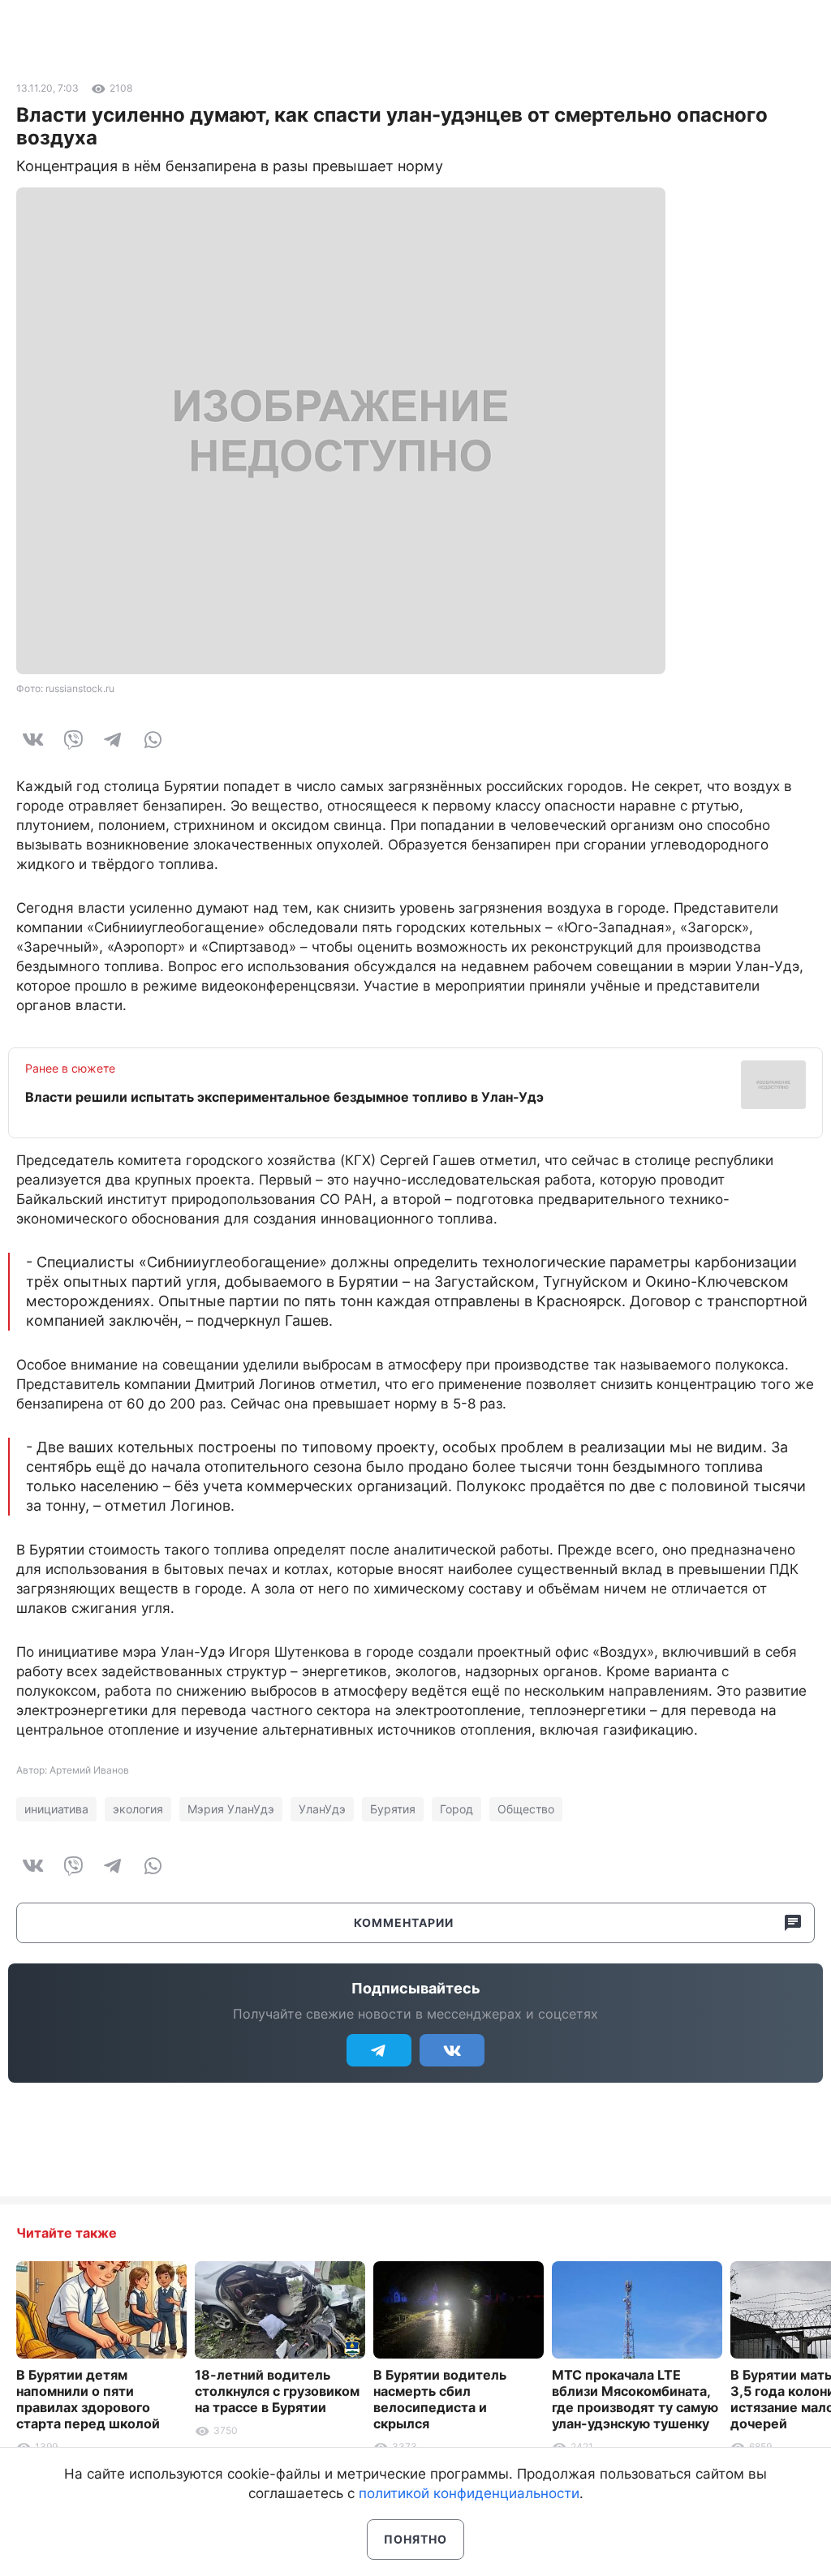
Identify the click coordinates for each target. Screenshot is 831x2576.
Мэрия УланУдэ (231, 1809)
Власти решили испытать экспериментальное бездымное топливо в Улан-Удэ (284, 1097)
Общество (526, 1809)
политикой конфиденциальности (469, 2493)
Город (456, 1809)
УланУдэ (322, 1809)
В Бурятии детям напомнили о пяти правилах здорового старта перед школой (88, 2399)
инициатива (56, 1809)
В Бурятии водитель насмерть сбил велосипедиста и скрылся (440, 2399)
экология (138, 1809)
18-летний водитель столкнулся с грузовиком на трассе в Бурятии (277, 2391)
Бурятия (393, 1809)
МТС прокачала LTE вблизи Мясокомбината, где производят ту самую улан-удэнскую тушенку (635, 2399)
